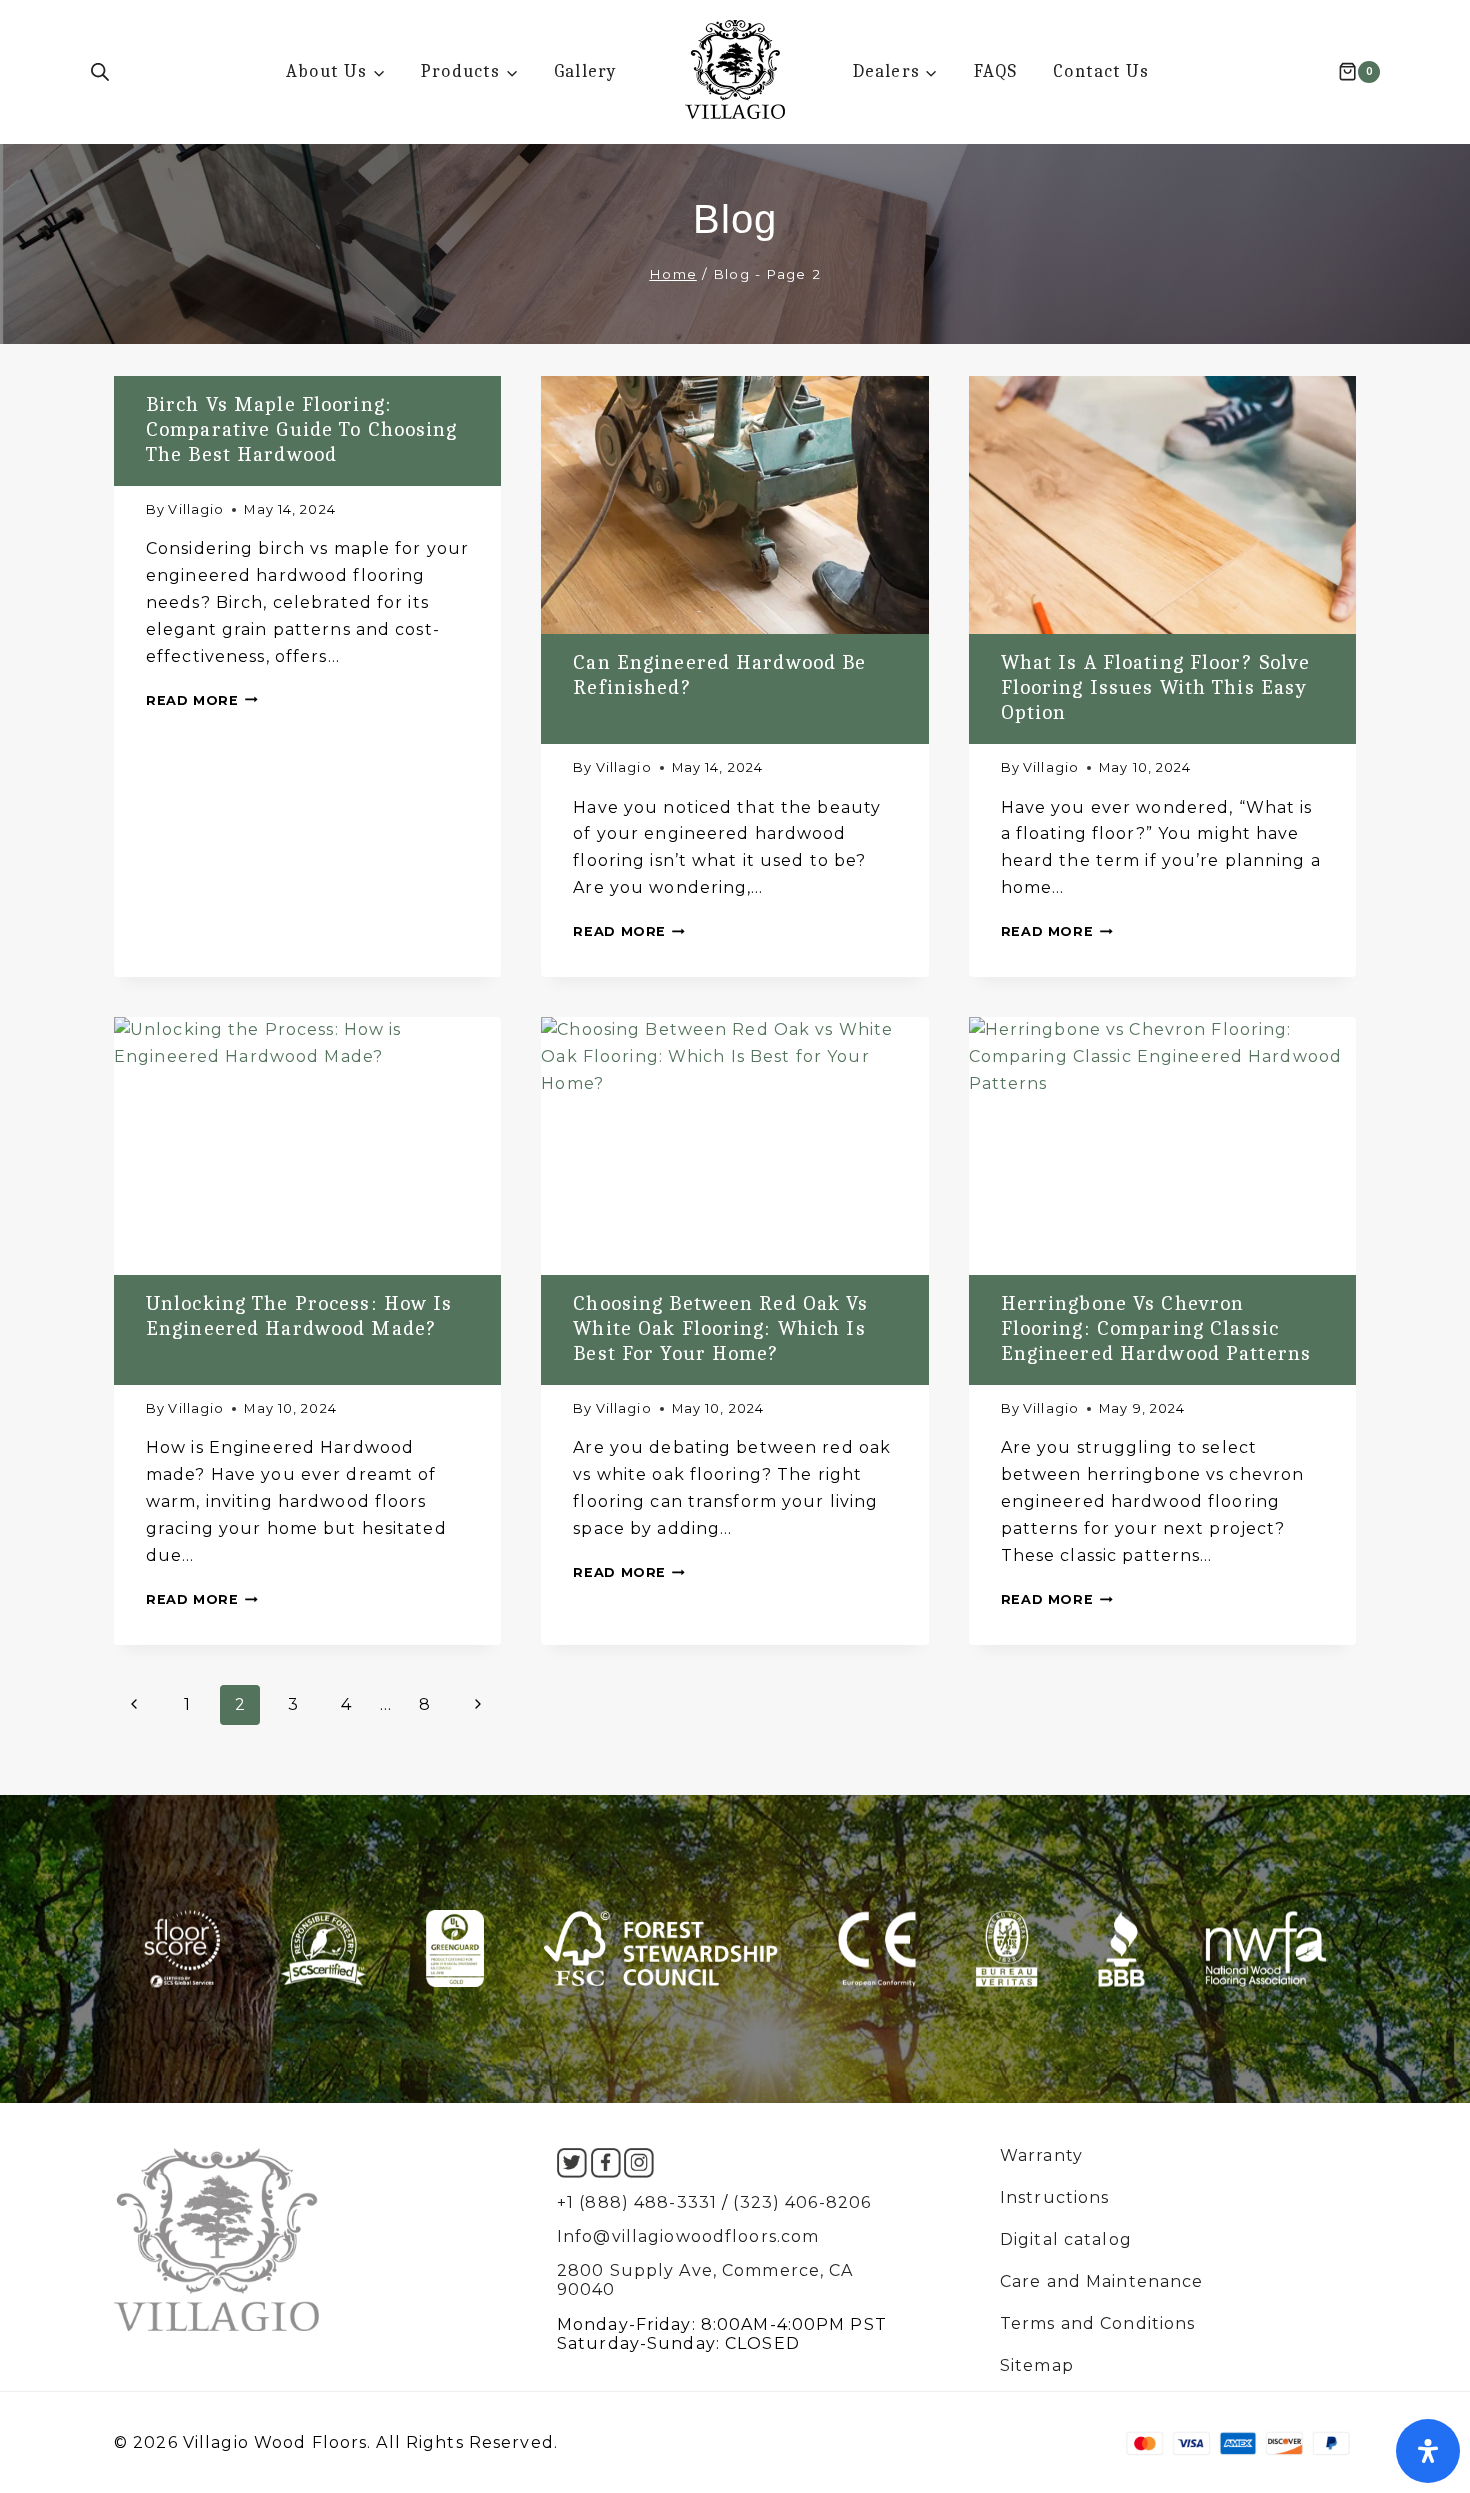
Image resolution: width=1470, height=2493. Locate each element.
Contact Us (1101, 71)
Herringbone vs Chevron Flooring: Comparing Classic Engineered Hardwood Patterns (1156, 1328)
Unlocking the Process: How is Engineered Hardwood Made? (299, 1315)
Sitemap (1037, 2366)
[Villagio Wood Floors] (735, 69)
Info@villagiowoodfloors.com (688, 2236)
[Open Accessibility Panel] (1428, 2451)
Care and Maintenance (1101, 2282)
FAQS (995, 71)
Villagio (196, 509)
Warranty (1041, 2156)
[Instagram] (639, 2163)
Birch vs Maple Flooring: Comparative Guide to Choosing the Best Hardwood (301, 429)
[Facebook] (606, 2163)
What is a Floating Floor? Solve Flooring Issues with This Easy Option (1156, 687)
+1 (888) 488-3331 (637, 2202)
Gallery (585, 71)
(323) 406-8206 (802, 2202)
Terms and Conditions (1097, 2324)
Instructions (1054, 2198)
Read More (202, 700)
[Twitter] (572, 2163)
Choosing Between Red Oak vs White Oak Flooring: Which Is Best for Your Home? (720, 1328)
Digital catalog (1066, 2240)
